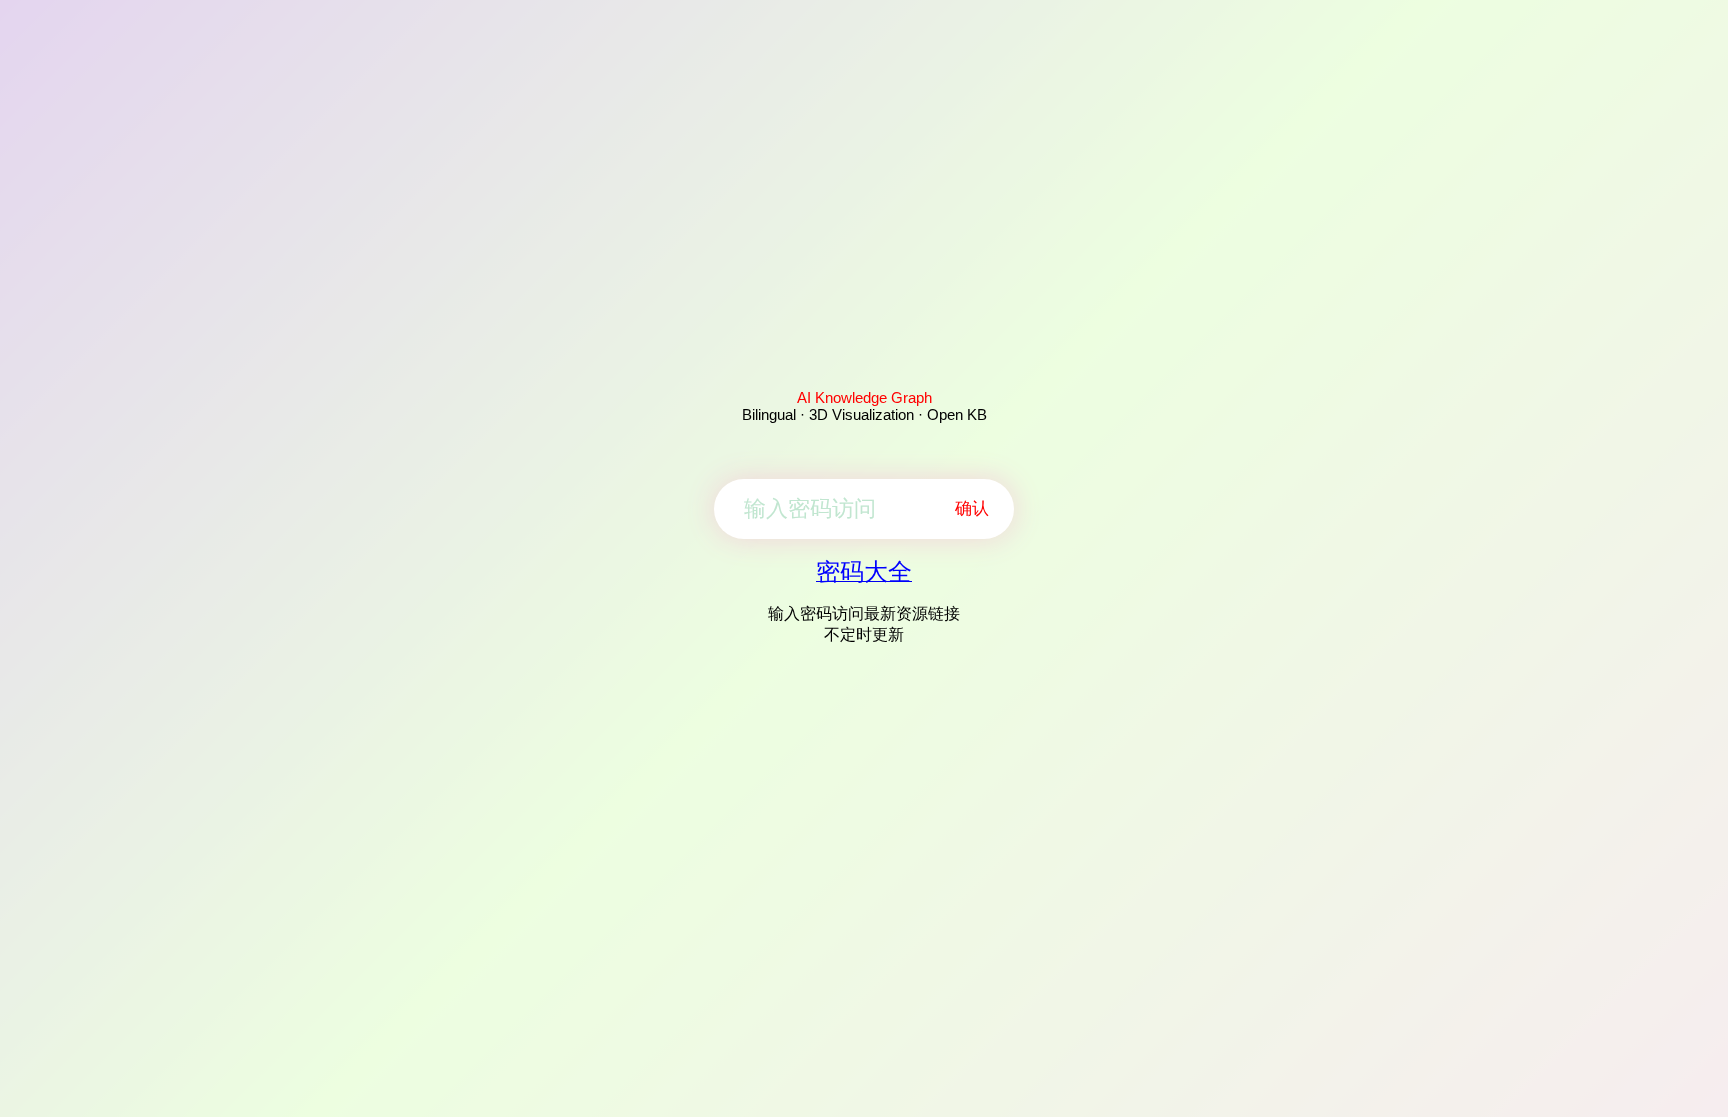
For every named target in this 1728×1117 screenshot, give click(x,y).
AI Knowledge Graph (864, 397)
